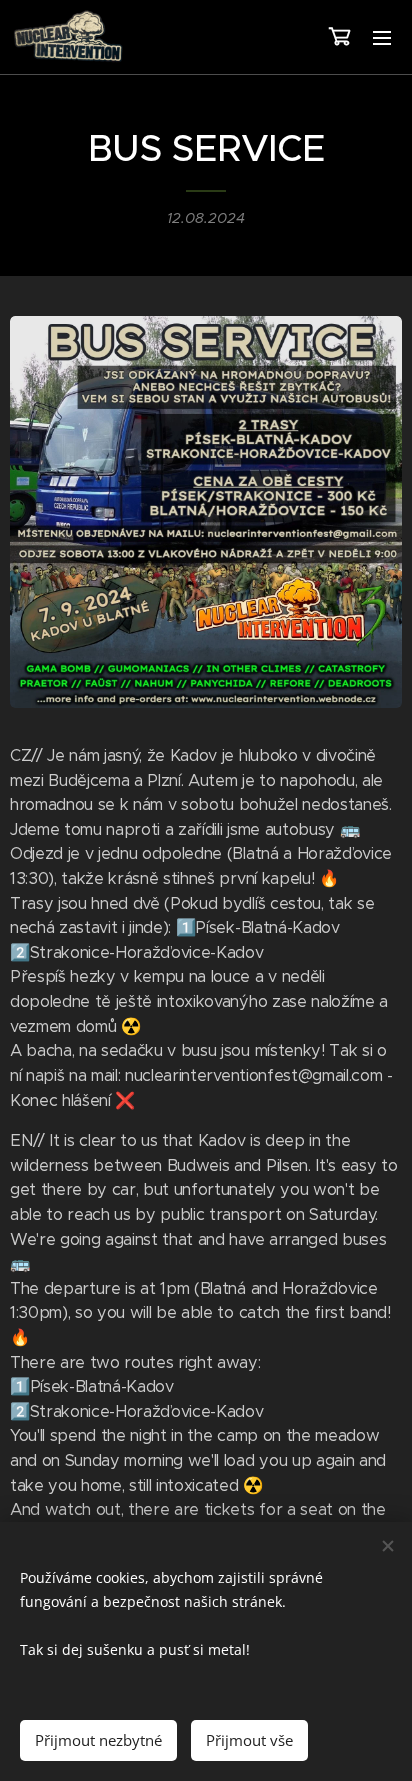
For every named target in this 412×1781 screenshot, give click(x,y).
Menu (382, 37)
